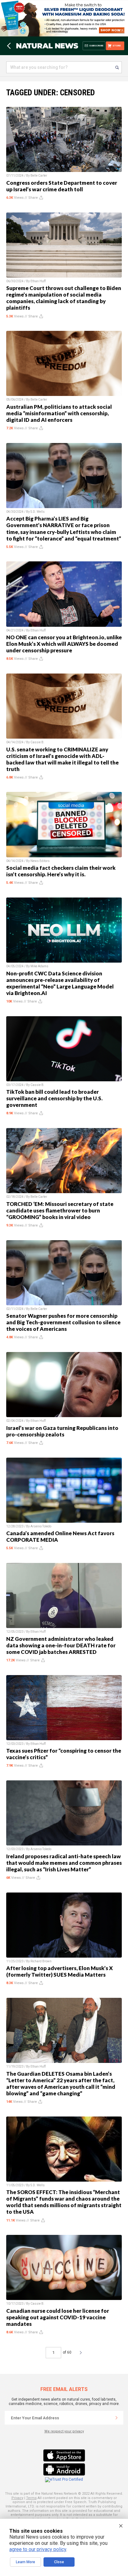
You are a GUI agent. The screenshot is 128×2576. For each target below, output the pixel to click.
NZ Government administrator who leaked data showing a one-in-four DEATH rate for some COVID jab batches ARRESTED (61, 1645)
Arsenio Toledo (41, 1526)
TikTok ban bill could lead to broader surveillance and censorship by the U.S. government (54, 1098)
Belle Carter (39, 176)
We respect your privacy (64, 2431)
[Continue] (117, 2418)
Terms (31, 2498)
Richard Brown (41, 1961)
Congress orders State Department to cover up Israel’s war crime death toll (62, 186)
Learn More (25, 2562)
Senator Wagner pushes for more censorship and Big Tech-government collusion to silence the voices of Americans (63, 1322)
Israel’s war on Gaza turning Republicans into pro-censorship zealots (62, 1431)
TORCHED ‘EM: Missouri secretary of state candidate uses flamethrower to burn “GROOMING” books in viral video (60, 1210)
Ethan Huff (38, 281)
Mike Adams (39, 966)
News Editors (40, 861)
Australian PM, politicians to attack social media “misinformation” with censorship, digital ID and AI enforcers (59, 413)
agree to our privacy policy (38, 2549)
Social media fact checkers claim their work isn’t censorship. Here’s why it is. (61, 871)
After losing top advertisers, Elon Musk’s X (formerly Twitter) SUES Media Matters (59, 1971)
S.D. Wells (38, 512)
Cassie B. (37, 742)
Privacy (17, 2498)
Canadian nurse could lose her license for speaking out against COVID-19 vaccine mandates (58, 2317)
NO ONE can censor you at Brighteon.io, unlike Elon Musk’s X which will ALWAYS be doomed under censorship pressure (64, 644)
